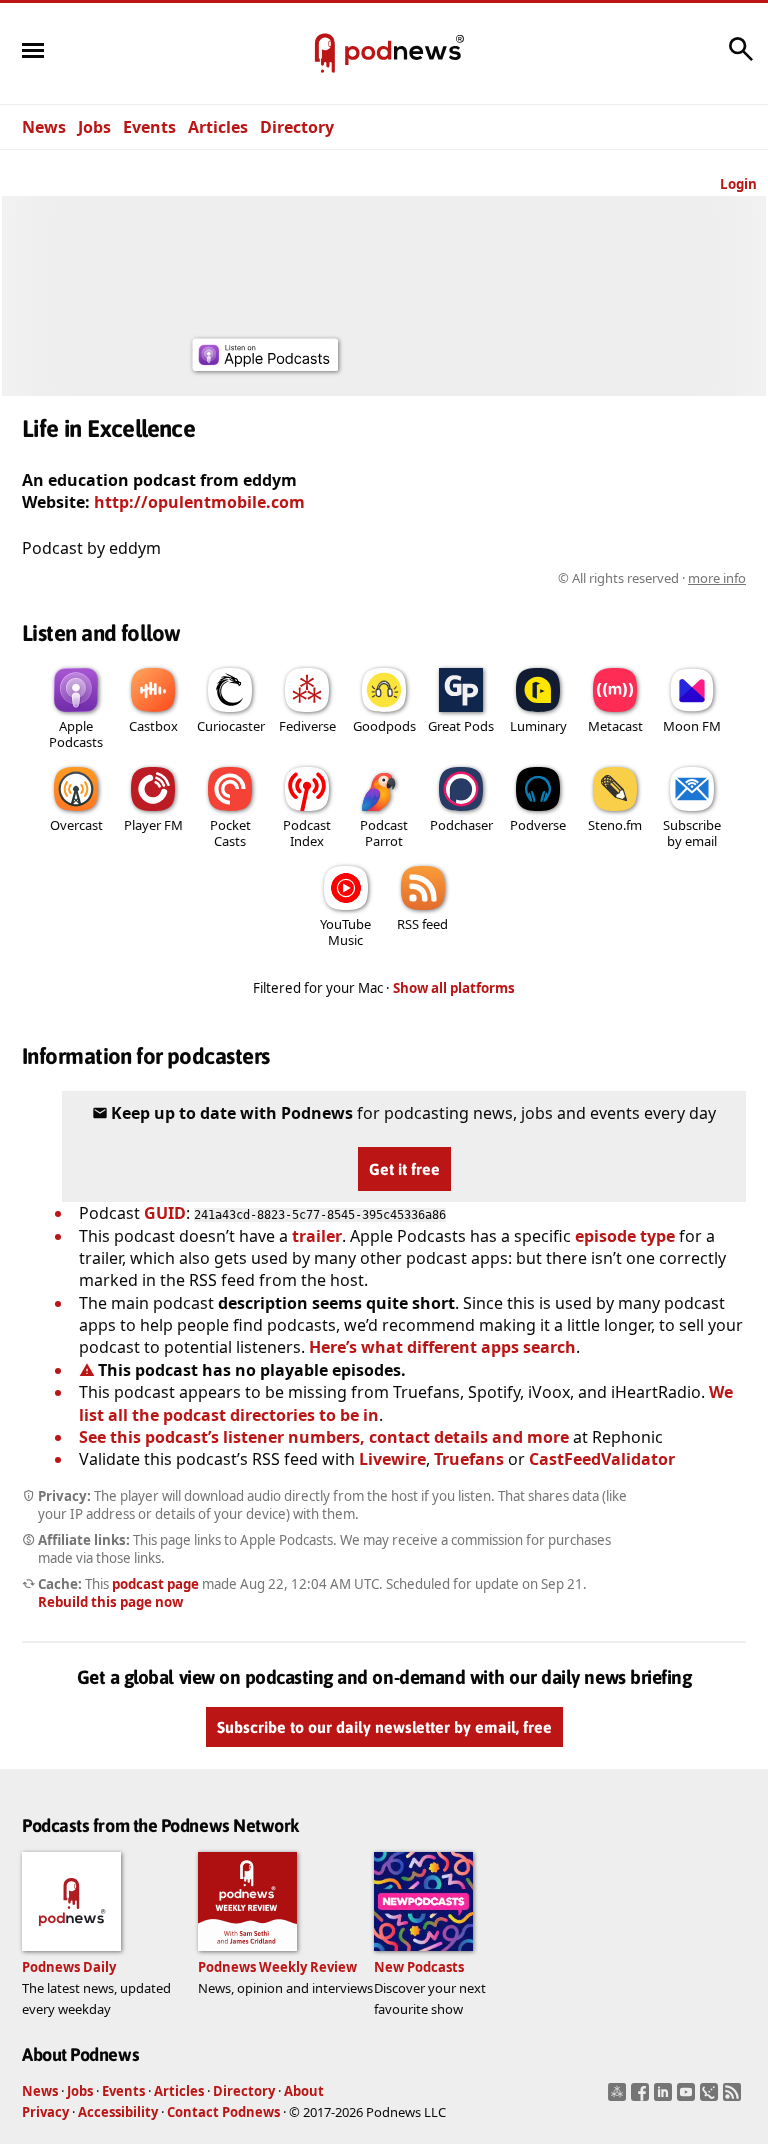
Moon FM (692, 726)
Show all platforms (454, 988)
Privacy (45, 2112)
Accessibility (118, 2112)
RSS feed (422, 924)
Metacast (615, 726)
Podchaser (461, 825)
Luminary (538, 726)
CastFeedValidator (602, 1459)
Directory (297, 127)
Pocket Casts (230, 833)
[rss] (734, 2098)
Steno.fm (615, 825)
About (304, 2091)
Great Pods (461, 726)
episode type (625, 1236)
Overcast (76, 825)
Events (149, 127)
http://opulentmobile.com (199, 502)
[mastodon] (619, 2098)
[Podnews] (325, 54)
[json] (711, 2098)
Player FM (153, 825)
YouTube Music (345, 932)
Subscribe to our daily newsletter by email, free (384, 1727)
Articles (218, 127)
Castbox (153, 726)
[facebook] (642, 2098)
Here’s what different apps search (442, 1347)
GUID (165, 1213)
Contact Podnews (223, 2112)
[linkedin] (665, 2098)
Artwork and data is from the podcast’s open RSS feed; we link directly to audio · (429, 578)
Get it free (404, 1169)
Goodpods (384, 726)
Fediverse (307, 726)
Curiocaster (231, 726)
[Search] (741, 59)
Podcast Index (307, 833)
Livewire (392, 1459)
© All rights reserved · (652, 578)
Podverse (538, 825)
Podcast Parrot (384, 833)
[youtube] (688, 2098)
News (44, 127)
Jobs (94, 127)
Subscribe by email (692, 833)
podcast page (155, 1584)
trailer (317, 1236)
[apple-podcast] (265, 365)
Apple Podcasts (76, 734)
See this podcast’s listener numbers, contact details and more (324, 1437)
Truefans (469, 1459)
